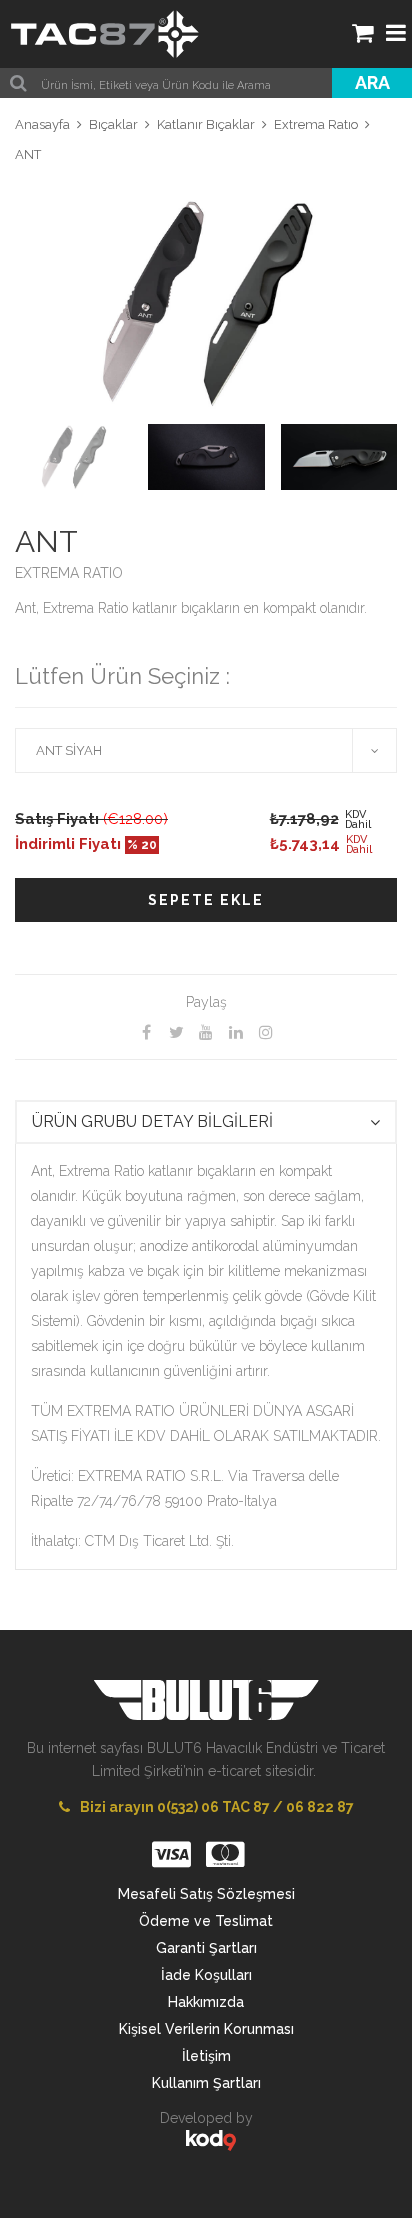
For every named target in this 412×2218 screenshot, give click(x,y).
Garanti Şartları (206, 1948)
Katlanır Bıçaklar (206, 124)
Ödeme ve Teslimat (206, 1921)
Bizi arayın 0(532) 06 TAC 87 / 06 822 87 (217, 1807)
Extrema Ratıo (316, 124)
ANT (28, 154)
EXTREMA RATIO (69, 573)
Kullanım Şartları (206, 2083)
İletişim (206, 2056)
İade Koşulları (206, 1975)
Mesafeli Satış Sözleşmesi (206, 1894)
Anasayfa (42, 124)
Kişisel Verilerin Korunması (206, 2029)
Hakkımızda (206, 2002)
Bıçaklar (113, 124)
